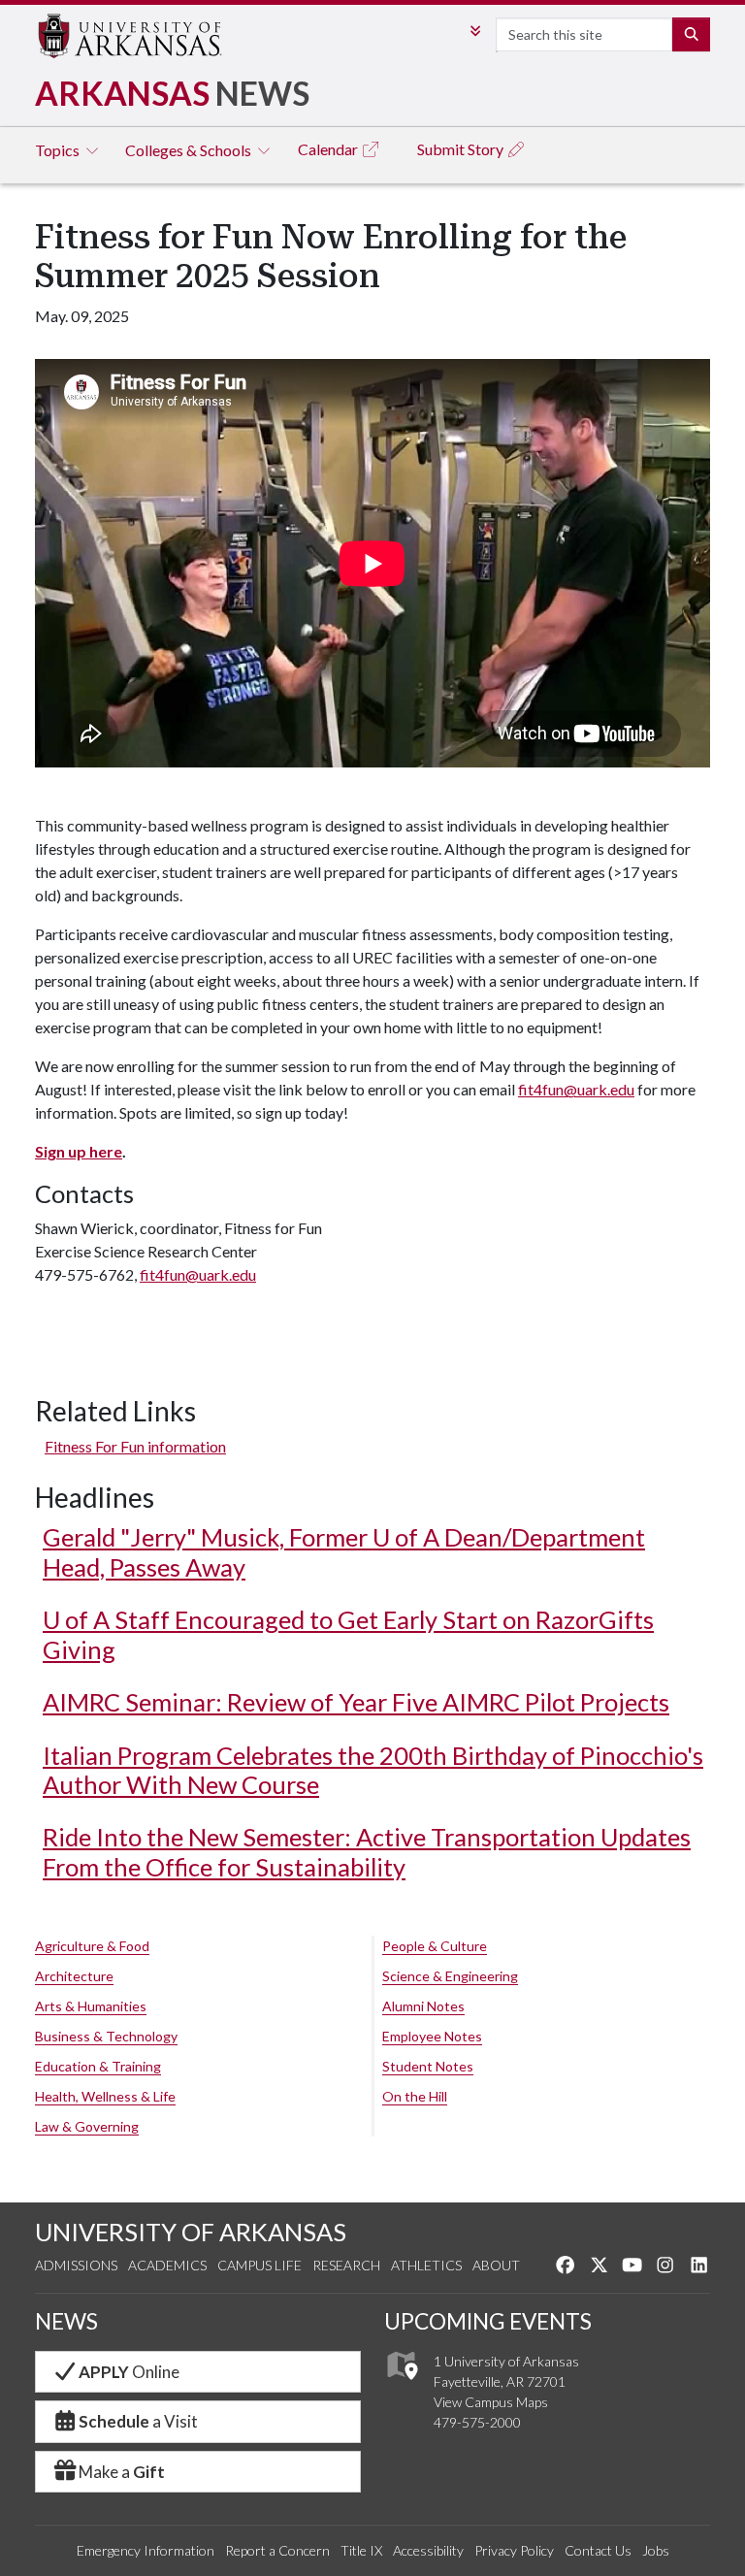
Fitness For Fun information (135, 1446)
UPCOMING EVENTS (488, 2321)
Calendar (329, 149)
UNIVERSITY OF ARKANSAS (191, 2232)
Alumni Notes (423, 2006)
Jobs (656, 2550)
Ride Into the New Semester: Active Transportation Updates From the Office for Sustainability (367, 1851)
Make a (122, 2472)
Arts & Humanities (91, 2006)
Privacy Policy (514, 2550)
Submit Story (462, 149)
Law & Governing (87, 2126)
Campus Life (259, 2265)
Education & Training (98, 2066)
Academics (167, 2265)
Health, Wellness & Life (105, 2096)
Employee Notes (432, 2036)
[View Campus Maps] (401, 2384)
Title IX (361, 2550)
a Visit (138, 2421)
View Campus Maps (491, 2402)
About (496, 2265)
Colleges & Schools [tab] (190, 150)
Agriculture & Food (92, 1946)
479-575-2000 (477, 2422)
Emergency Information (146, 2550)
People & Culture (435, 1946)
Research (346, 2265)
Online (129, 2372)
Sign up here (79, 1151)
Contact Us (598, 2550)
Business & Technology (106, 2036)
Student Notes (428, 2066)
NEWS (66, 2321)
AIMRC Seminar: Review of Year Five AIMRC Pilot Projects (356, 1702)
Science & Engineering (450, 1976)
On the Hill (415, 2096)
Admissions (76, 2265)
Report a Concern (277, 2550)
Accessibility (428, 2550)
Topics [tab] (59, 150)
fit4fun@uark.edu (576, 1089)
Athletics (426, 2265)
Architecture (74, 1976)
